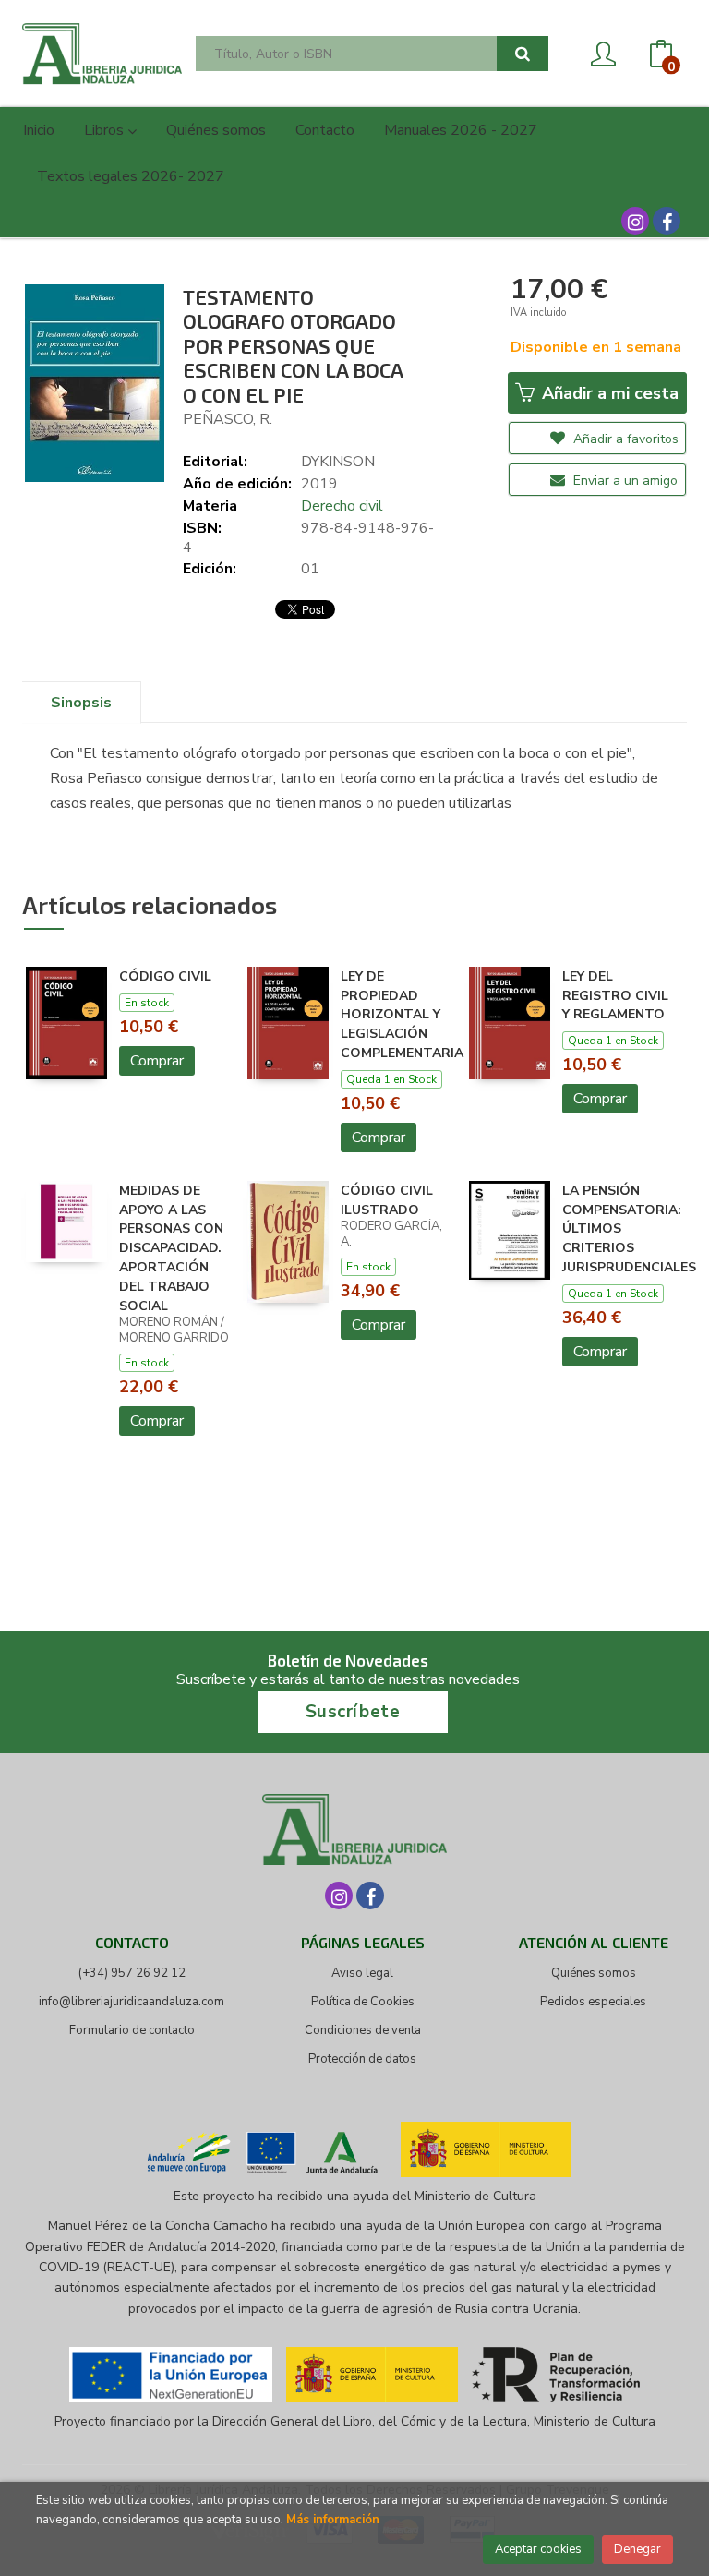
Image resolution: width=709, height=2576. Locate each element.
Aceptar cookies (538, 2549)
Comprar (157, 1061)
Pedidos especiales (593, 2002)
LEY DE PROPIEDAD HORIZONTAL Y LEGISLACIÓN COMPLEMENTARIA (402, 1015)
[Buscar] (523, 54)
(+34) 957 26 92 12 (132, 1973)
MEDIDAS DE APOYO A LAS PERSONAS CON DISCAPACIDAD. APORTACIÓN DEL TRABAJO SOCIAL (171, 1248)
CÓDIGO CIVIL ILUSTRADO (387, 1200)
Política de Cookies (363, 2002)
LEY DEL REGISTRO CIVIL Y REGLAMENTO (615, 996)
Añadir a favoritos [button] (624, 439)
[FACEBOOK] (667, 221)
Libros (106, 130)
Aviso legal (362, 1973)
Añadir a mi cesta (608, 393)
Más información (333, 2520)
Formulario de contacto (132, 2030)
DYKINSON (338, 462)
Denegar (637, 2549)
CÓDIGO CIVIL (165, 976)
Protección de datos (362, 2059)
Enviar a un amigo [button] (624, 481)
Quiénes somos (594, 1973)
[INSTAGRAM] (635, 221)
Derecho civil (342, 506)
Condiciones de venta (363, 2030)
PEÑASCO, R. (228, 419)
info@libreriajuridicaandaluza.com (132, 2002)
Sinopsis (81, 703)
